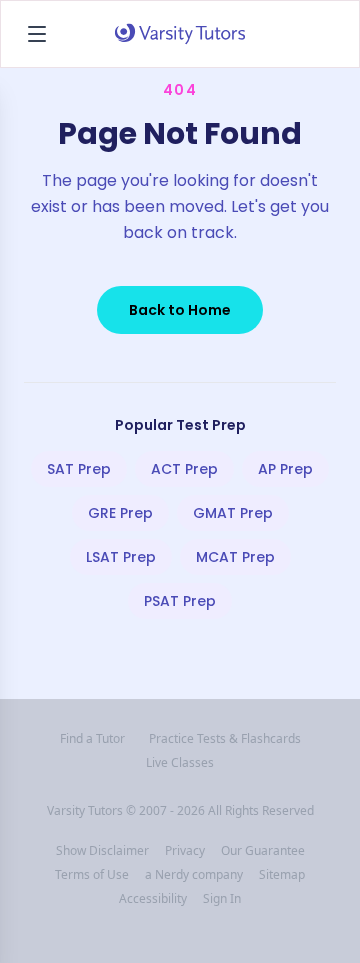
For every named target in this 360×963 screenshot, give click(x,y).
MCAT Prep (235, 557)
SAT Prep (79, 469)
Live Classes (180, 763)
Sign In (222, 899)
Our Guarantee (263, 851)
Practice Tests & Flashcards (225, 739)
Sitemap (282, 875)
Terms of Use (92, 875)
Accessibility (153, 899)
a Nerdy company (194, 875)
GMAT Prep (233, 513)
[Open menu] (37, 34)
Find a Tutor (92, 739)
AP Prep (285, 469)
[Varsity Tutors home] (180, 34)
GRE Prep (120, 513)
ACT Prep (184, 469)
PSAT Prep (180, 601)
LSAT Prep (121, 557)
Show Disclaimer (102, 851)
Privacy (185, 851)
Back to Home (180, 310)
